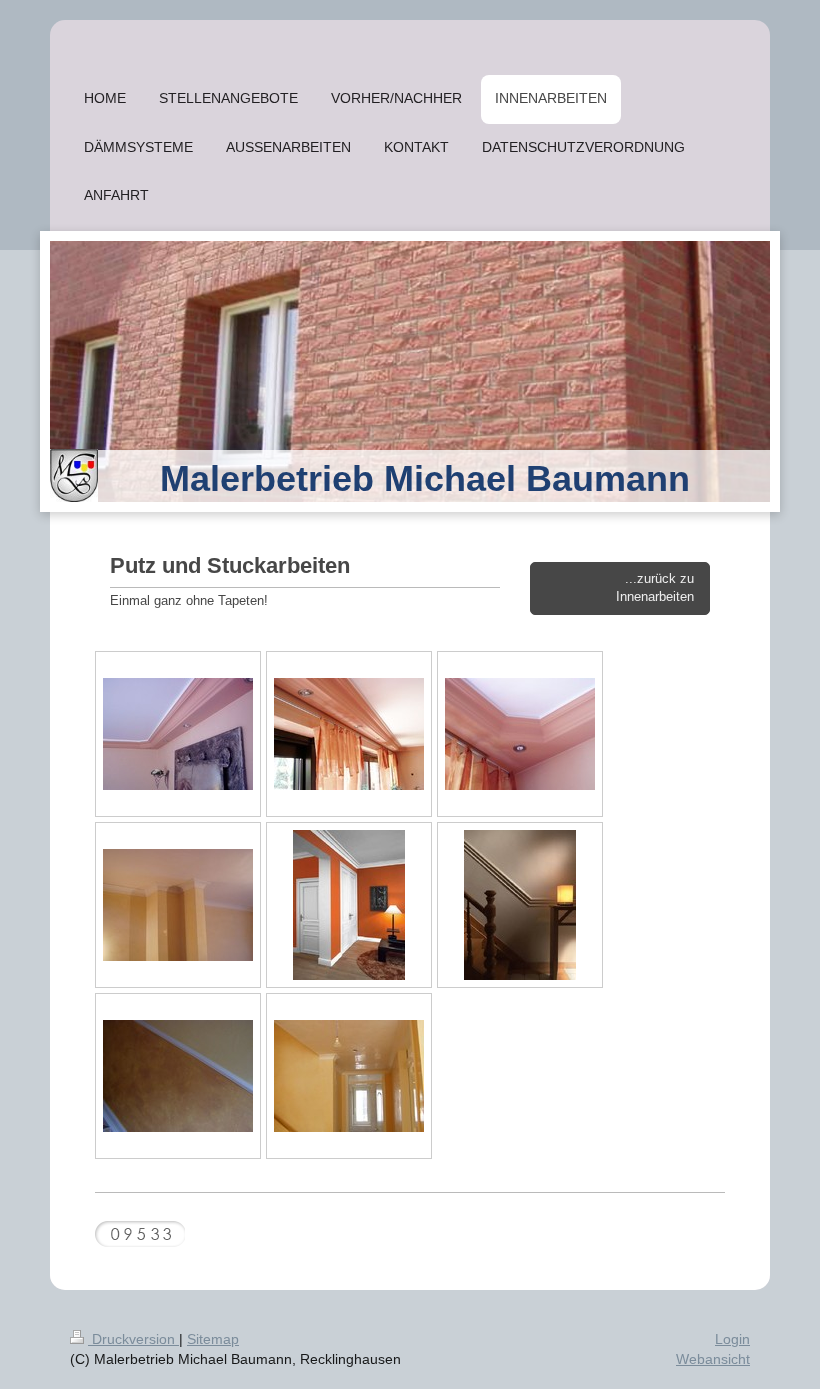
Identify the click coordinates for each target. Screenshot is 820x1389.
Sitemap (213, 1339)
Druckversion (133, 1339)
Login (732, 1339)
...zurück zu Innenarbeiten (655, 588)
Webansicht (713, 1359)
